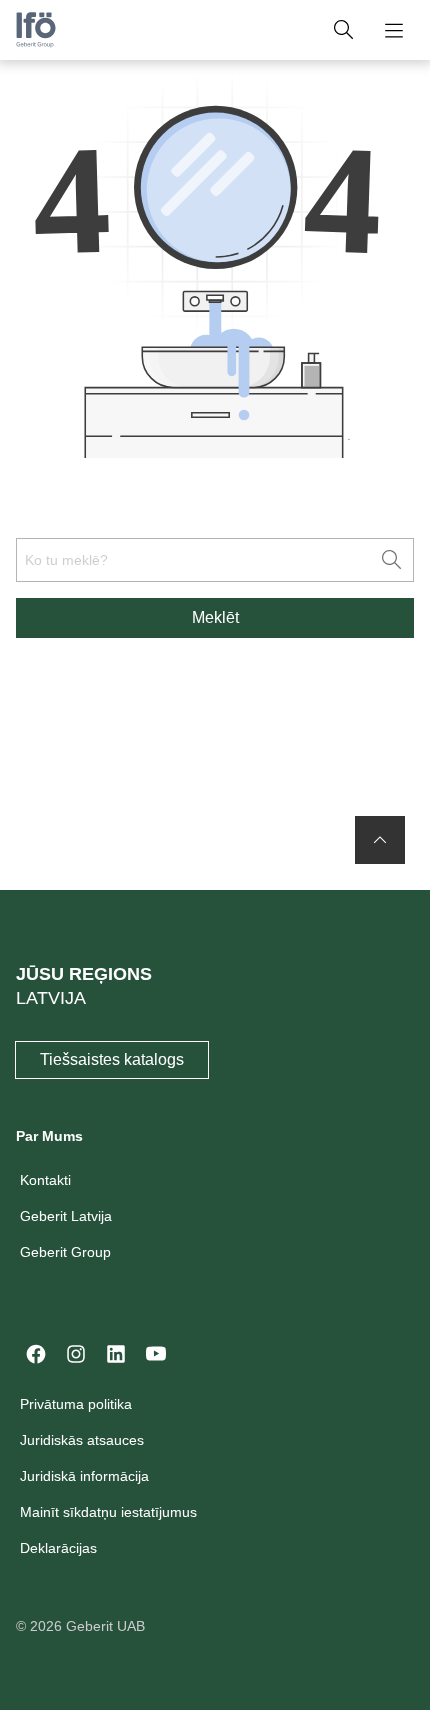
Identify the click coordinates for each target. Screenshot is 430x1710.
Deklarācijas (58, 1548)
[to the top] (380, 840)
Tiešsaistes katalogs (112, 1059)
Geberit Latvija (66, 1216)
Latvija (51, 998)
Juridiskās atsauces (82, 1440)
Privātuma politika (76, 1404)
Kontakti (45, 1180)
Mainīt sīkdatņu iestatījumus (108, 1512)
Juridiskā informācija (84, 1476)
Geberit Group (65, 1252)
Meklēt (215, 617)
